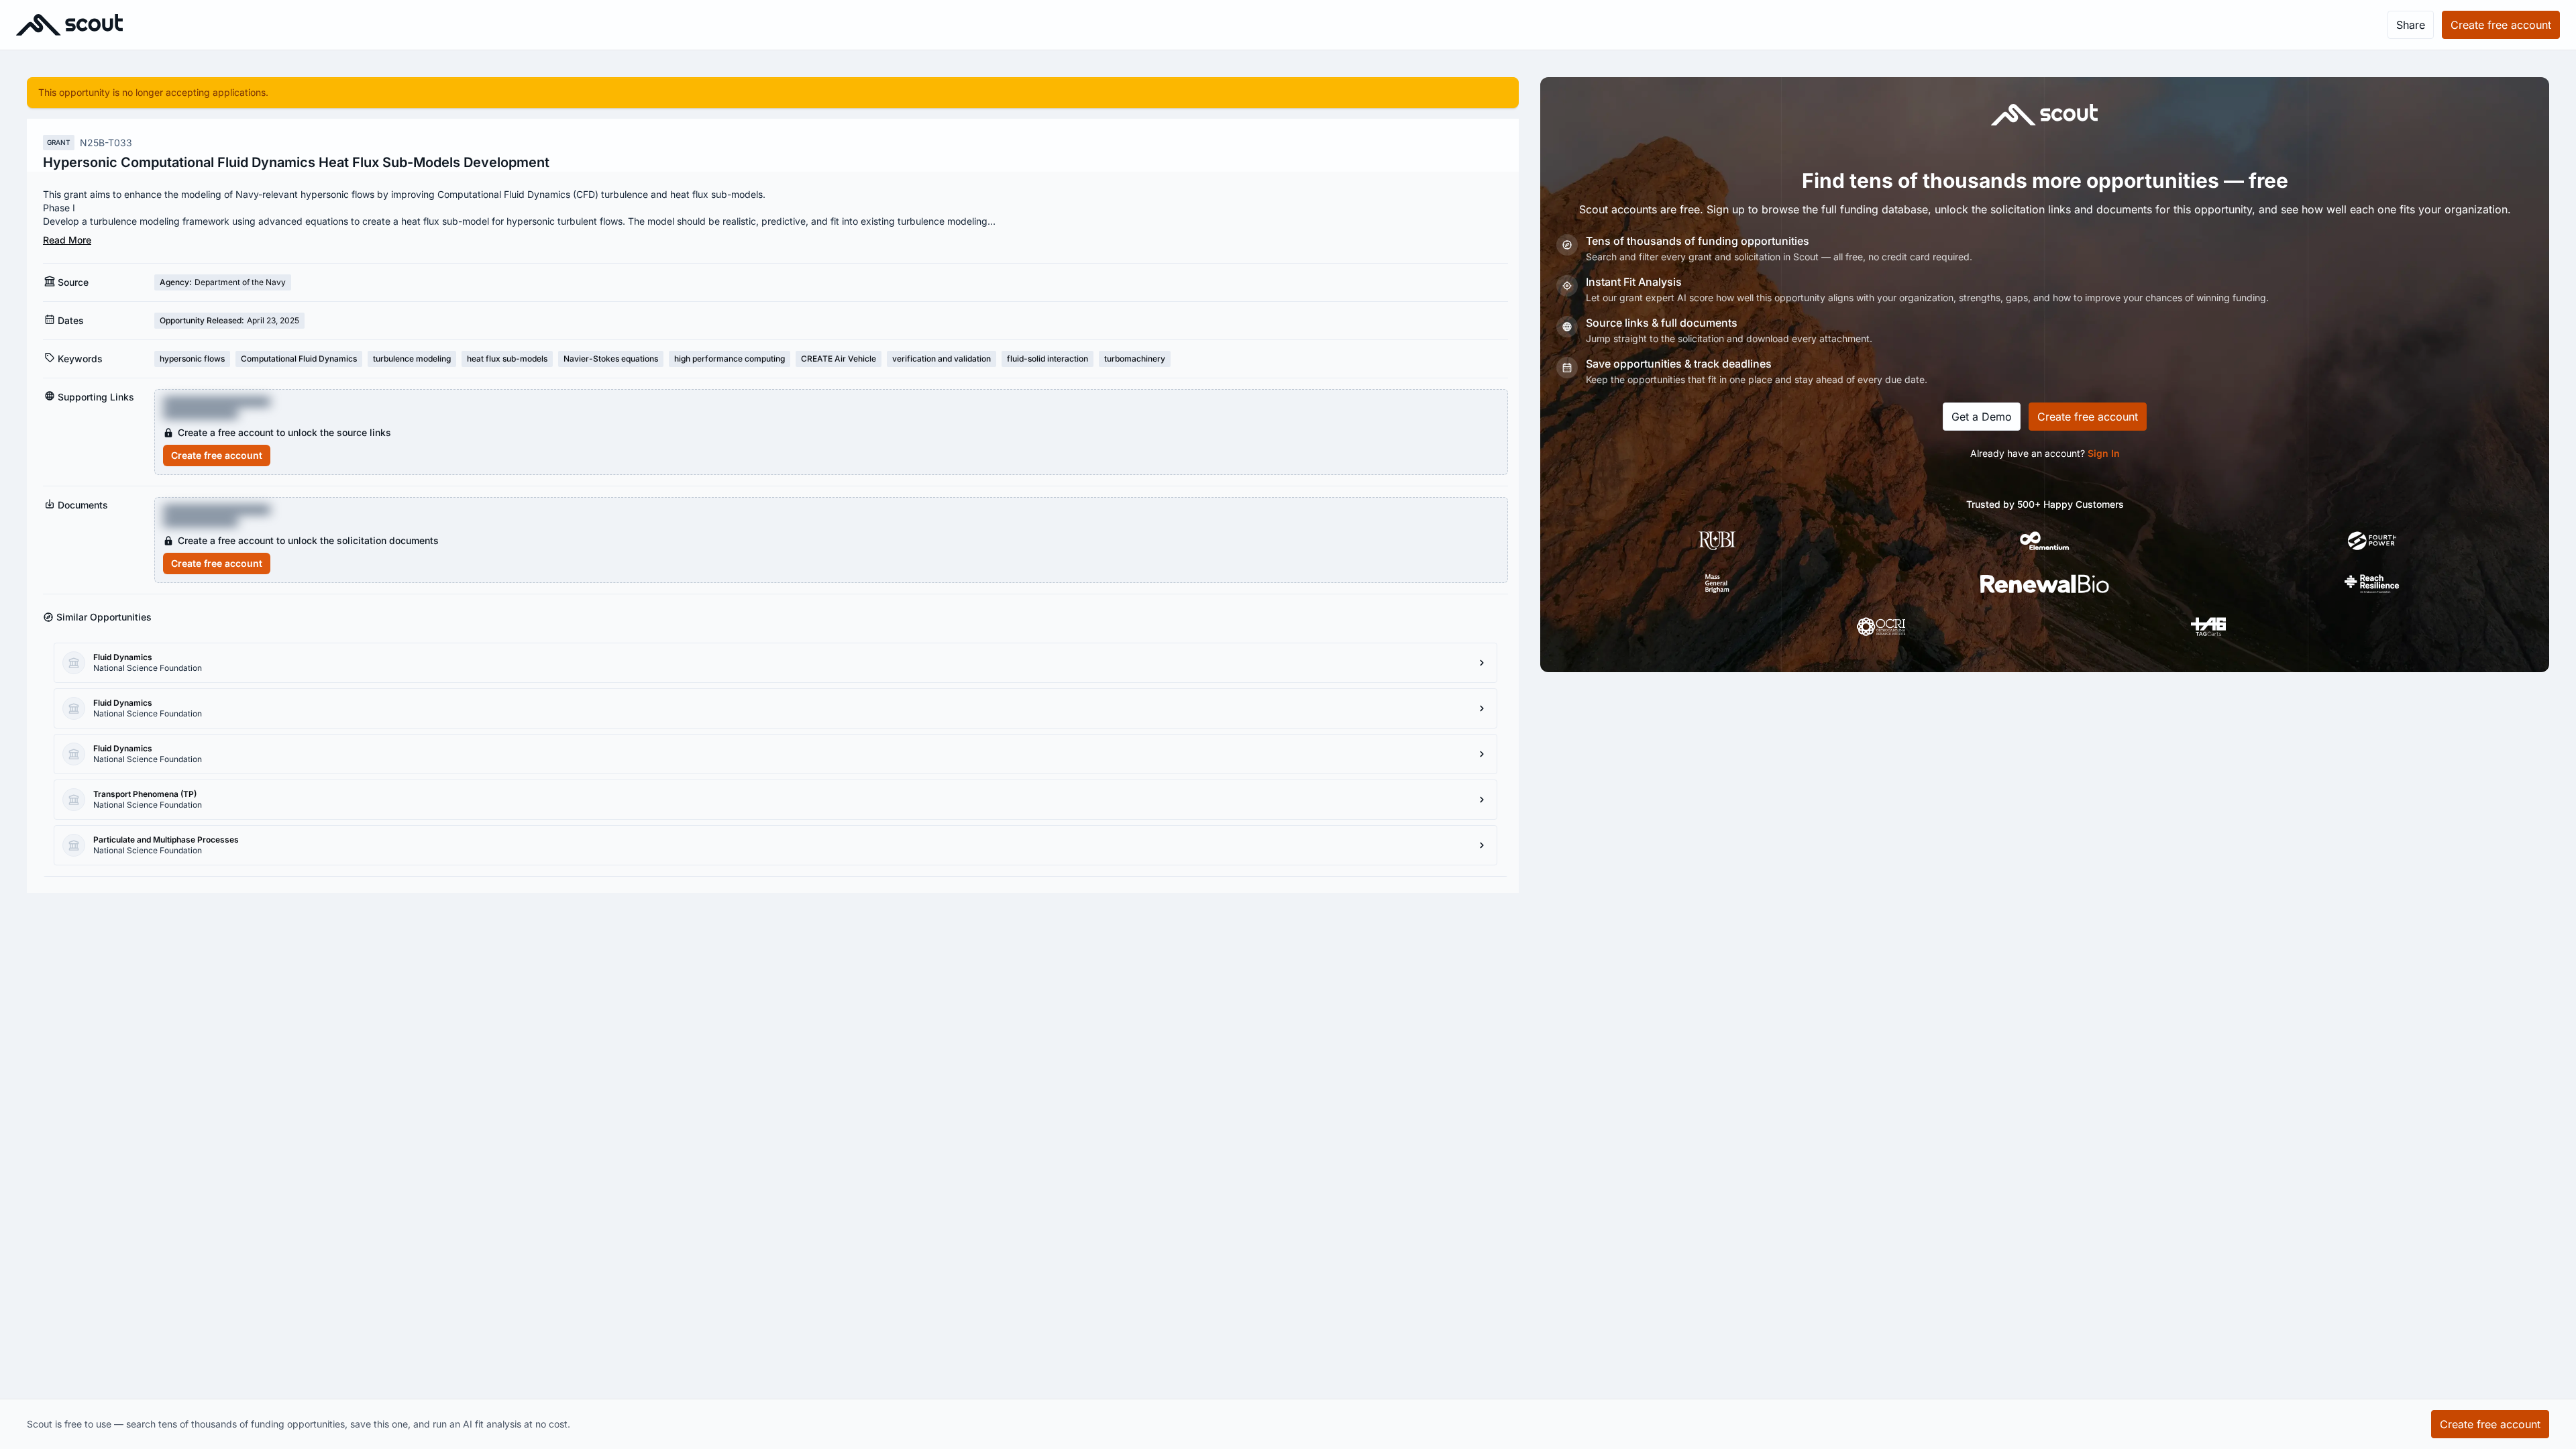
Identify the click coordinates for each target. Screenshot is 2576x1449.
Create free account (217, 455)
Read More (67, 240)
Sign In (2104, 453)
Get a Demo (1982, 417)
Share (2411, 25)
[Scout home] (69, 25)
